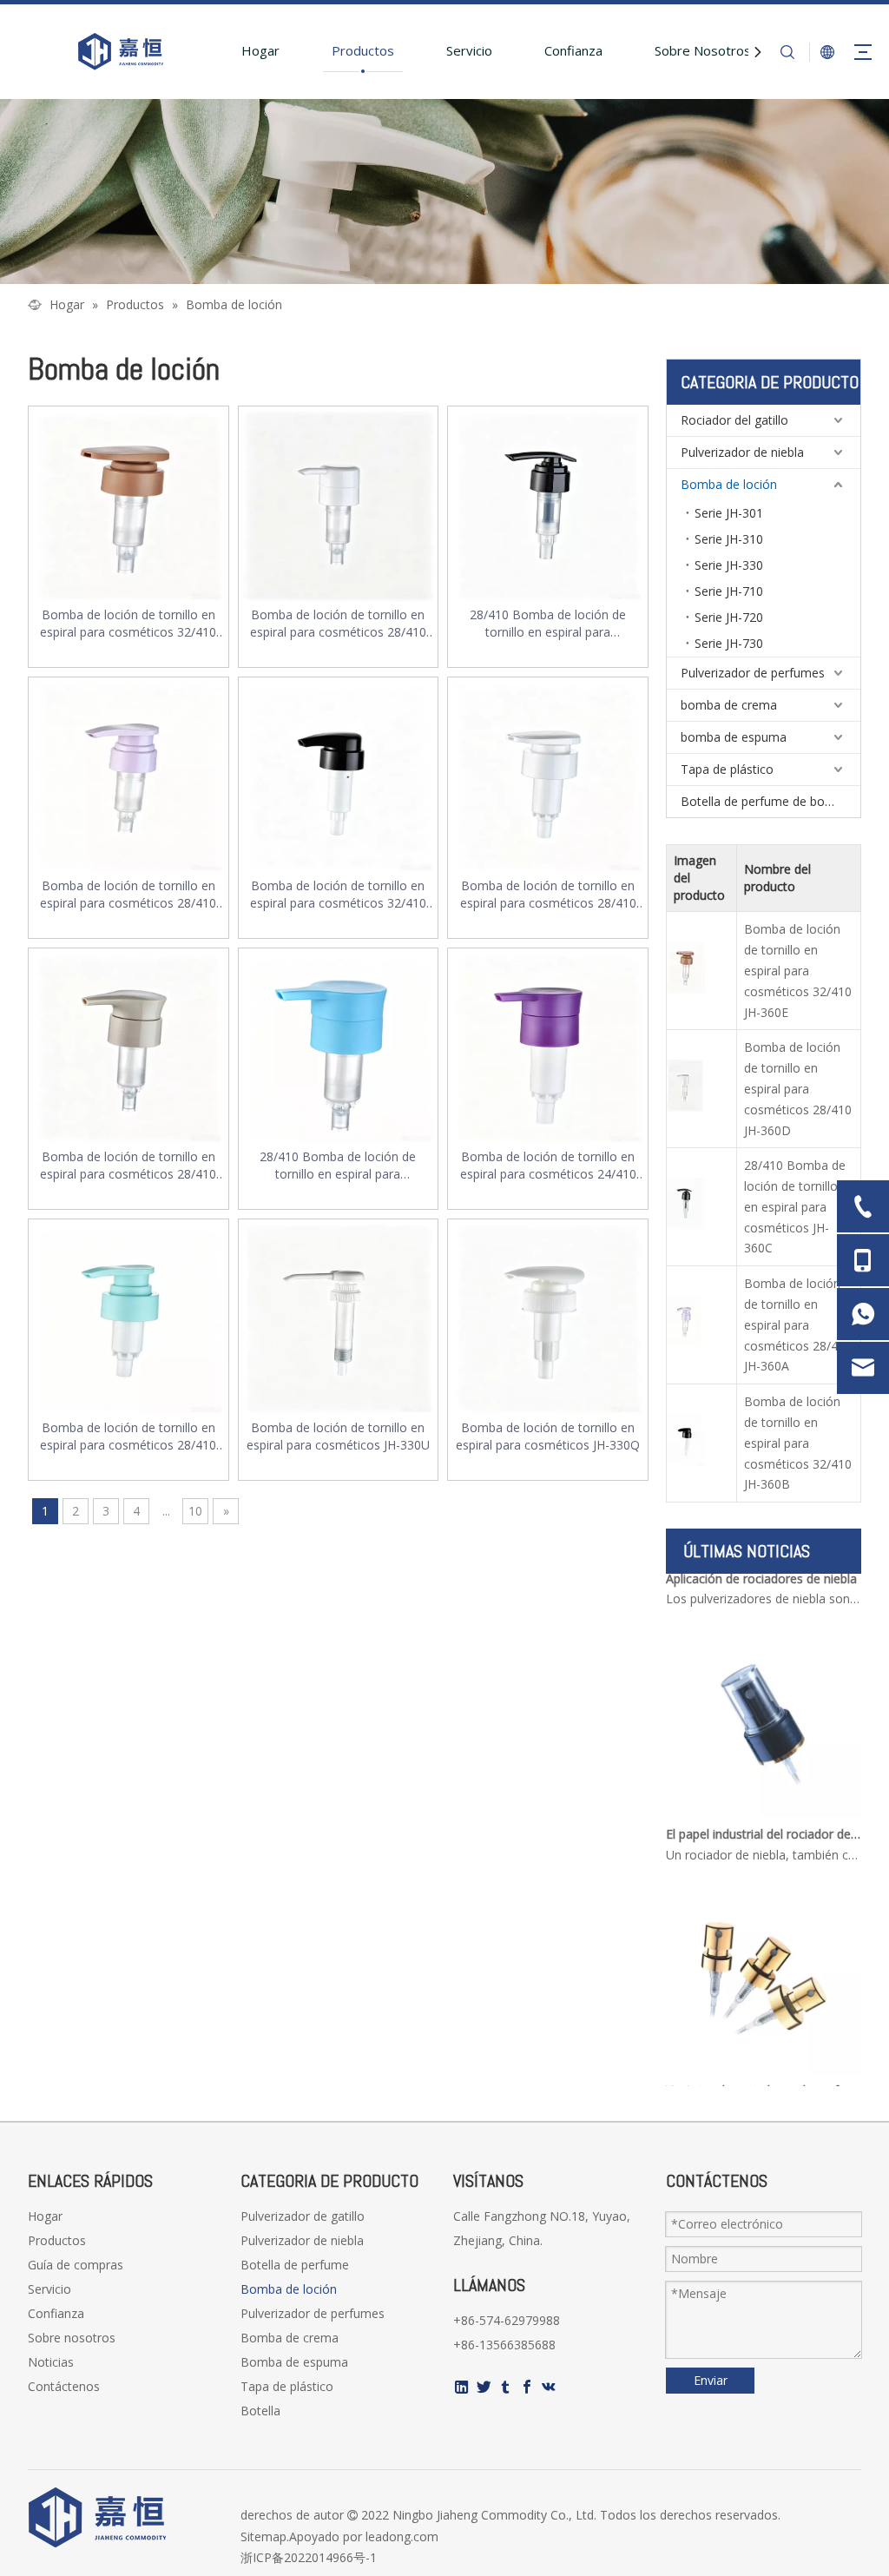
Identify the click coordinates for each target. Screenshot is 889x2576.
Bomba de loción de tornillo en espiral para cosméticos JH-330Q (548, 1436)
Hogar (260, 50)
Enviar (711, 2380)
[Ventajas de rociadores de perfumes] (764, 2054)
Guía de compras (76, 2265)
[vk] (549, 2387)
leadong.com (402, 2536)
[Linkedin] (462, 2387)
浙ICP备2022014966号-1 (309, 2557)
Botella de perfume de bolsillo (765, 801)
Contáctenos (64, 2386)
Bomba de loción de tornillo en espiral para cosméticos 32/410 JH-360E (128, 624)
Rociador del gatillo (734, 420)
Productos (363, 50)
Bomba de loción (729, 484)
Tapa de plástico (727, 769)
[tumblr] (505, 2387)
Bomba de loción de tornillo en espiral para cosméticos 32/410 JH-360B (338, 895)
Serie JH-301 (729, 513)
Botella (260, 2411)
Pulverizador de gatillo (303, 2216)
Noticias (51, 2362)
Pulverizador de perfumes (753, 673)
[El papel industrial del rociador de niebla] (764, 1798)
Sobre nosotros (72, 2338)
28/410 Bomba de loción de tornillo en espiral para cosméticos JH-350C (338, 1166)
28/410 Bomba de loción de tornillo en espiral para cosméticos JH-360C (548, 624)
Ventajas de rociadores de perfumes (764, 2075)
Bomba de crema (290, 2338)
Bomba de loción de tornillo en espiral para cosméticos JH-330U (338, 1436)
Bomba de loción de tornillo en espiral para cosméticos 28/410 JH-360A (128, 895)
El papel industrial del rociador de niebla (764, 1819)
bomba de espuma (734, 737)
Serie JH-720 (729, 617)
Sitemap (263, 2536)
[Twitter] (484, 2387)
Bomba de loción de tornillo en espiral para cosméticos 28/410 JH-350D (128, 1166)
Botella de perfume (295, 2265)
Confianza (573, 50)
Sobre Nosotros (703, 50)
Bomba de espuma (294, 2362)
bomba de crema (729, 705)
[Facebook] (527, 2387)
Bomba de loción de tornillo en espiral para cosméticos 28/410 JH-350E (548, 895)
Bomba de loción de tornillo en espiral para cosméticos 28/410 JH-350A (128, 1437)
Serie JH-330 (729, 565)
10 (195, 1511)
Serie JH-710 (729, 591)
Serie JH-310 (729, 539)
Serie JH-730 (729, 643)
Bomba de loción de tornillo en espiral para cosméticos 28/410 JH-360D (338, 624)
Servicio (469, 50)
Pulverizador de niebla (742, 452)
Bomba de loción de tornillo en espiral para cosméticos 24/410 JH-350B (548, 1166)
